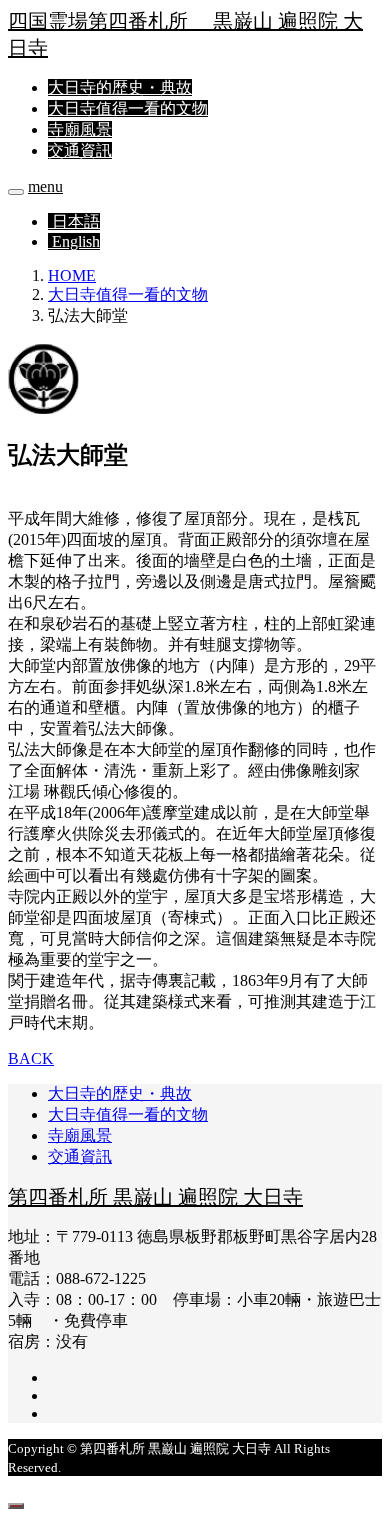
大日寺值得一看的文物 (128, 108)
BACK (31, 1058)
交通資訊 (80, 150)
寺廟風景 (80, 129)
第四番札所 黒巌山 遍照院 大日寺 (155, 1197)
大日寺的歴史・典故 (120, 87)
